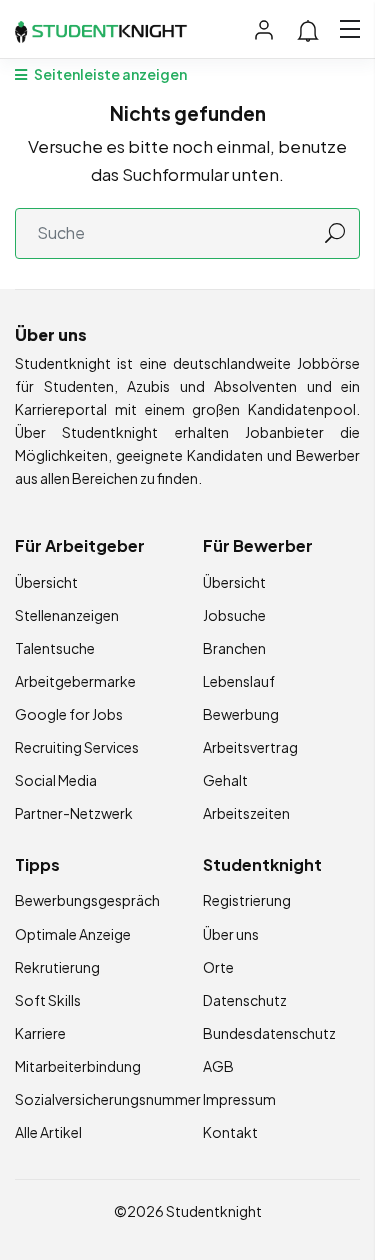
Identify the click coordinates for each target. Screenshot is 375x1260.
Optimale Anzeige (73, 934)
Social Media (56, 780)
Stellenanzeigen (67, 615)
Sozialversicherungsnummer (108, 1099)
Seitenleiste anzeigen (109, 74)
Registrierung (247, 900)
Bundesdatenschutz (269, 1033)
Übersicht (46, 582)
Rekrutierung (57, 967)
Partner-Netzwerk (74, 813)
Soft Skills (48, 1000)
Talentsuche (55, 648)
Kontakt (230, 1132)
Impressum (239, 1099)
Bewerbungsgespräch (87, 900)
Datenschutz (245, 1000)
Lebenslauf (239, 681)
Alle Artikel (48, 1132)
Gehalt (225, 780)
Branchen (234, 648)
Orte (218, 967)
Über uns (231, 934)
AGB (218, 1066)
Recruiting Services (77, 747)
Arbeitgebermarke (75, 681)
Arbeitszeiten (246, 813)
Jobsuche (234, 615)
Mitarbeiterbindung (78, 1066)
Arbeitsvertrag (250, 747)
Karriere (40, 1033)
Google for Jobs (69, 714)
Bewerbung (241, 714)
